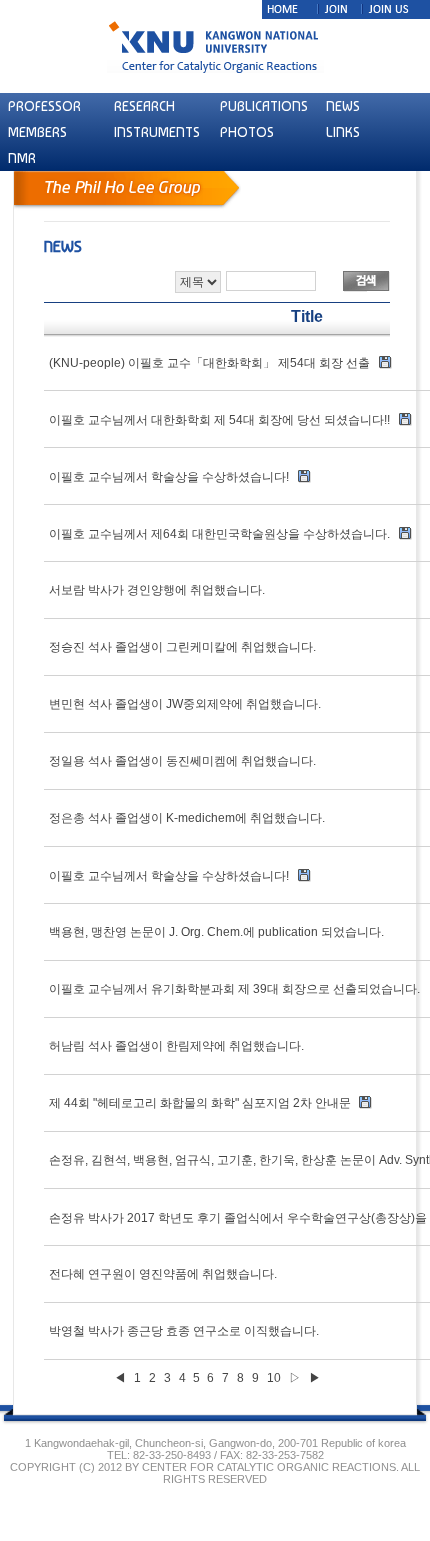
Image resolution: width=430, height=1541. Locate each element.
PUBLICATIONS (264, 106)
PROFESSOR (44, 106)
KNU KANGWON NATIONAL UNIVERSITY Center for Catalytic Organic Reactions (215, 46)
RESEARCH (144, 106)
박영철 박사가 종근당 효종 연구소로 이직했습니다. (184, 1331)
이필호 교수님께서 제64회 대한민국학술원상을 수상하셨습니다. (219, 534)
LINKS (343, 132)
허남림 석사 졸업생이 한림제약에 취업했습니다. (176, 1046)
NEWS (343, 106)
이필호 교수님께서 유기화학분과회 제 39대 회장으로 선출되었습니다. (234, 989)
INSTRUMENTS (157, 132)
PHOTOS (247, 132)
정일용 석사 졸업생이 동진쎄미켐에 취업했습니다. (182, 761)
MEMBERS (37, 132)
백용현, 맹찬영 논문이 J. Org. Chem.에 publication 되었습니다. (216, 932)
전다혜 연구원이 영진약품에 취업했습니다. (163, 1274)
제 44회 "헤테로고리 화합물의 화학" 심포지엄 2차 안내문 (201, 1103)
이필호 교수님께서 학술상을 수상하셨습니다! (169, 876)
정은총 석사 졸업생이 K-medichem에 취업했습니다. (187, 818)
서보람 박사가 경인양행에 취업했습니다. (157, 590)
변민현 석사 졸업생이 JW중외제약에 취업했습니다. (185, 704)
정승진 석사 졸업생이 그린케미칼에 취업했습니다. (182, 647)
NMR (22, 158)
